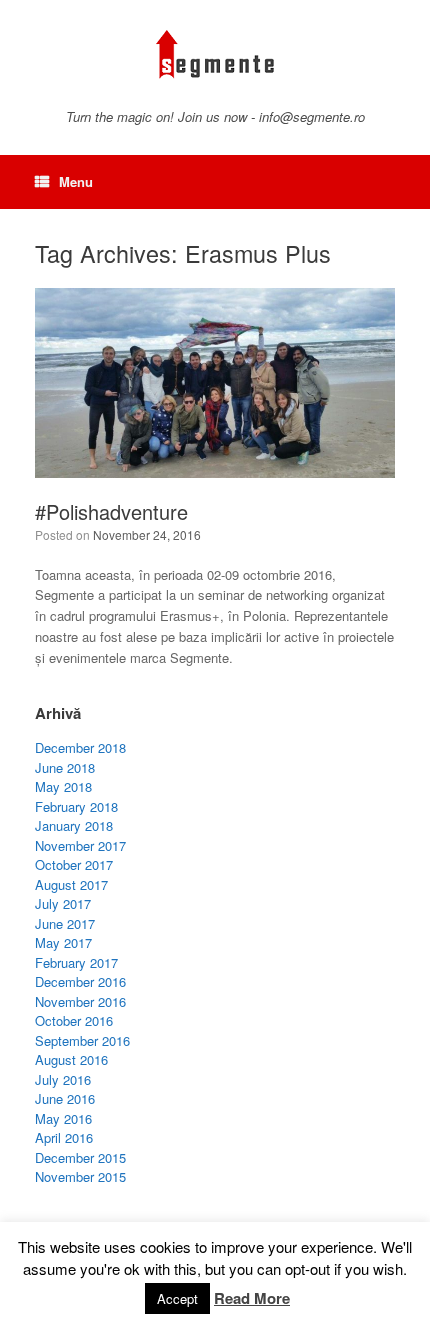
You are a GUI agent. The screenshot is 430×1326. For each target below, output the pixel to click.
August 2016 (71, 1059)
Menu (76, 181)
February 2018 (76, 806)
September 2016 (82, 1040)
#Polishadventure (111, 511)
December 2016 (80, 981)
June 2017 (65, 923)
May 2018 (63, 786)
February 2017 (76, 962)
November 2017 (80, 845)
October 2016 (74, 1020)
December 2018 (80, 747)
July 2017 (63, 903)
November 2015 (80, 1176)
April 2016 (64, 1137)
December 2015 (80, 1157)
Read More (252, 1298)
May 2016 (63, 1118)
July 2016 (63, 1079)
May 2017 (63, 942)
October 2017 (74, 864)
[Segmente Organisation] (215, 54)
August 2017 (71, 884)
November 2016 (80, 1001)
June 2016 (65, 1098)
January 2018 (74, 825)
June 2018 (65, 767)
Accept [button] (177, 1298)
